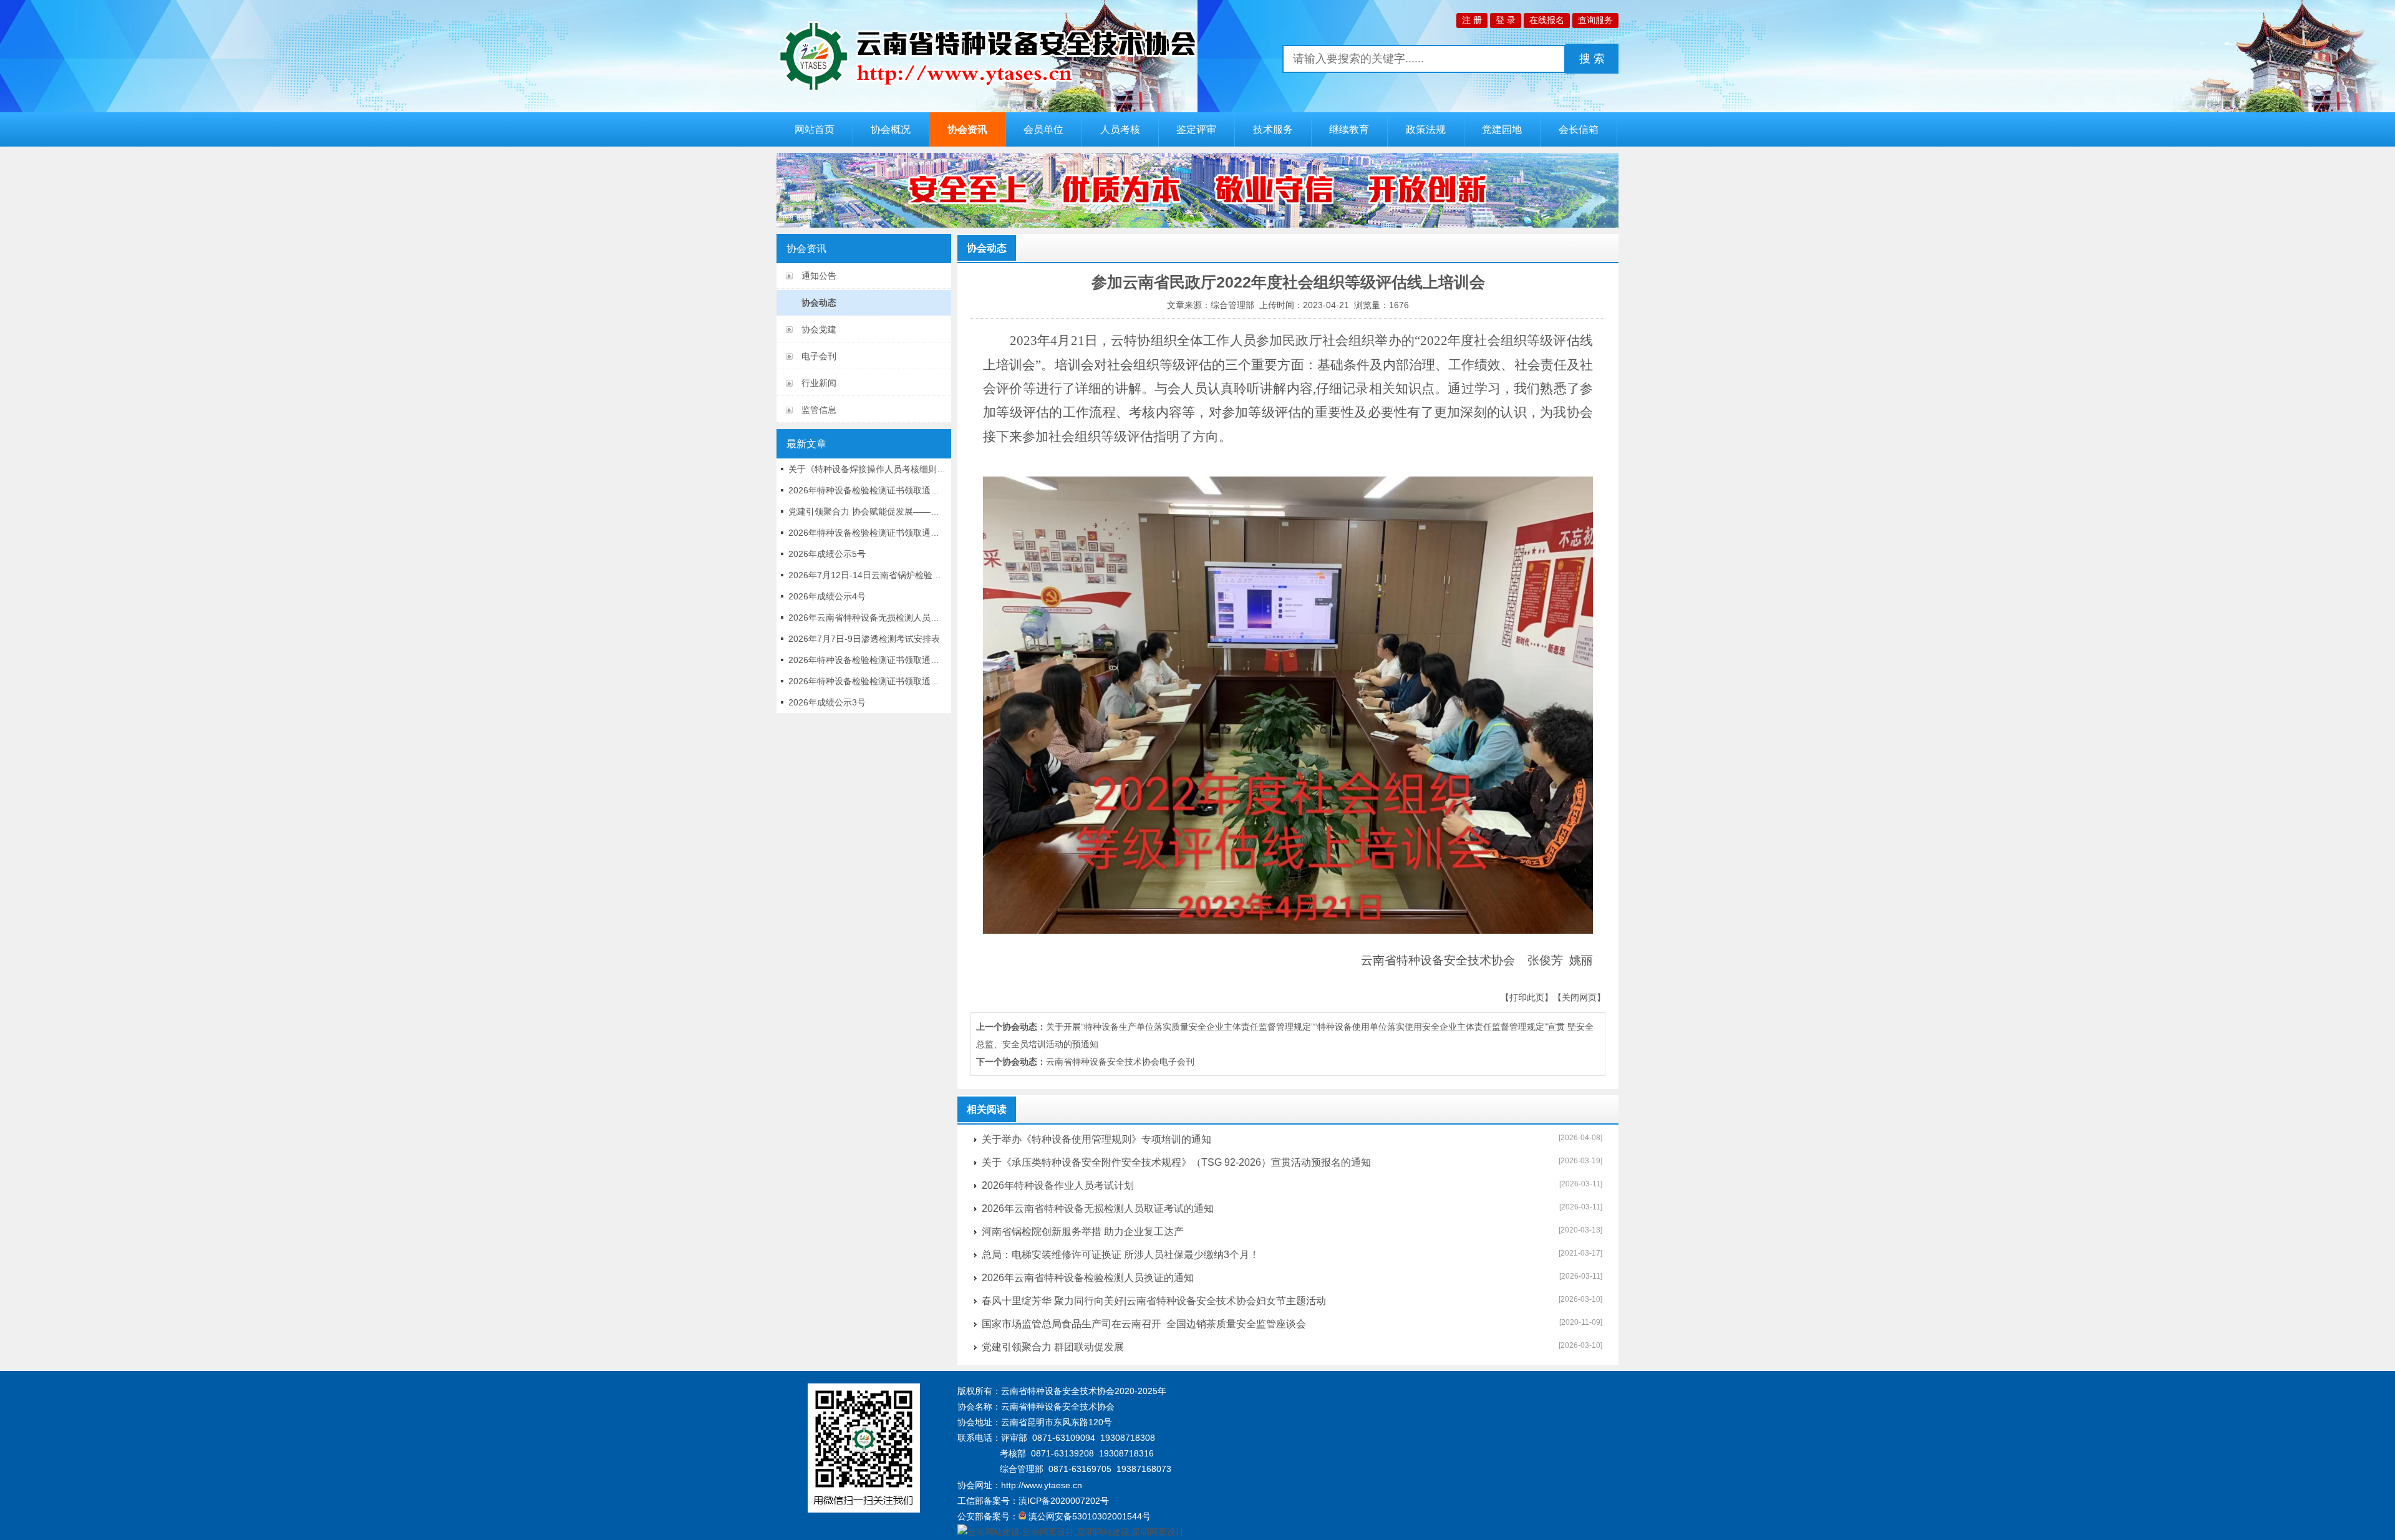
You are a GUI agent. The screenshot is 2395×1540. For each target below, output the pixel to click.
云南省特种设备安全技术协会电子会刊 (1120, 1062)
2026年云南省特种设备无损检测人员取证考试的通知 (1098, 1208)
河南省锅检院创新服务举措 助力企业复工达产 (1083, 1232)
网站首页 (815, 129)
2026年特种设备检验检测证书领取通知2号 (868, 681)
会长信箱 (1579, 129)
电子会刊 (819, 356)
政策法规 (1426, 129)
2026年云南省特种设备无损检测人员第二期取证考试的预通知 (868, 617)
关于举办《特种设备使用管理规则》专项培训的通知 (1096, 1139)
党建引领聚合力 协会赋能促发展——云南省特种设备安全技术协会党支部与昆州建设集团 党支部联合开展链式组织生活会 (868, 511)
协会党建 (819, 329)
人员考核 (1120, 129)
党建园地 (1502, 129)
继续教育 (1349, 129)
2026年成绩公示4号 (827, 596)
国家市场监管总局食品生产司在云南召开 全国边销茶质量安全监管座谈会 (1144, 1324)
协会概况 (891, 129)
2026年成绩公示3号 (827, 702)
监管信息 (819, 410)
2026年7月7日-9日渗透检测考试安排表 (864, 639)
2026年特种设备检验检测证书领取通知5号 (868, 490)
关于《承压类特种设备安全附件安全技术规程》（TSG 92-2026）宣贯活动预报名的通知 (1176, 1162)
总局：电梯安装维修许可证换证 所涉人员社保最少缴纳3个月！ (1120, 1255)
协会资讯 (967, 129)
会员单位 (1043, 129)
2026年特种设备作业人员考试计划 (1058, 1185)
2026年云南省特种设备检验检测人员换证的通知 (1088, 1278)
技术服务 (1273, 129)
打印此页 (1527, 997)
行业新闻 (819, 383)
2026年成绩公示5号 (827, 554)
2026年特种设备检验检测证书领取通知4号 (868, 533)
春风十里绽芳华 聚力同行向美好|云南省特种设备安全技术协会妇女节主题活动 (1154, 1301)
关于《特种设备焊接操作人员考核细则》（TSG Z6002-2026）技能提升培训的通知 (868, 469)
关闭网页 (1579, 997)
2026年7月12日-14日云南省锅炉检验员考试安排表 (868, 575)
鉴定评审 (1196, 129)
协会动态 (819, 303)
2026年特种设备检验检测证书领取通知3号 (868, 660)
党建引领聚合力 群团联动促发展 (1053, 1347)
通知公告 (819, 276)
